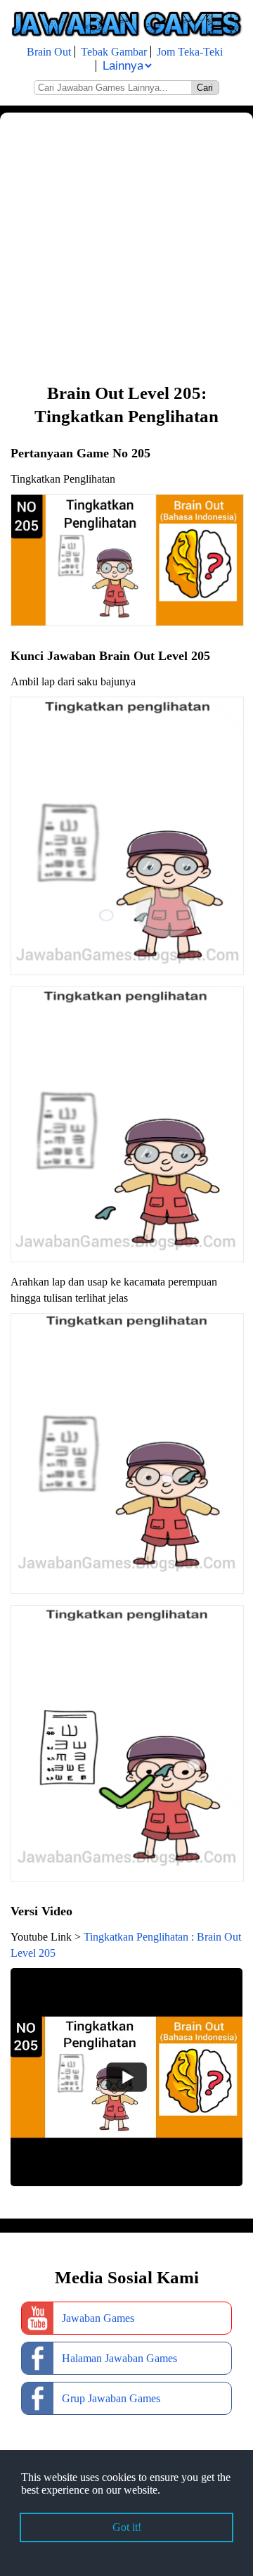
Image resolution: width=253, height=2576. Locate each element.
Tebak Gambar (114, 52)
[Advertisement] (126, 246)
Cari (205, 88)
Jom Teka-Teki (190, 52)
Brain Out (49, 52)
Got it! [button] (127, 2527)
